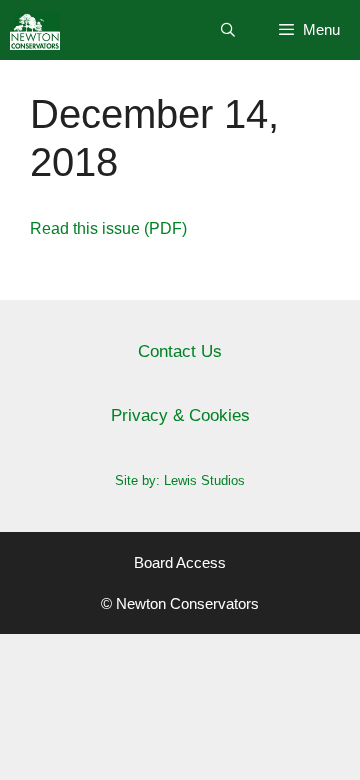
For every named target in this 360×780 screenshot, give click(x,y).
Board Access (180, 562)
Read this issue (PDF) (108, 228)
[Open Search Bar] (228, 30)
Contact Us (180, 351)
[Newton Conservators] (35, 30)
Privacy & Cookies (180, 415)
